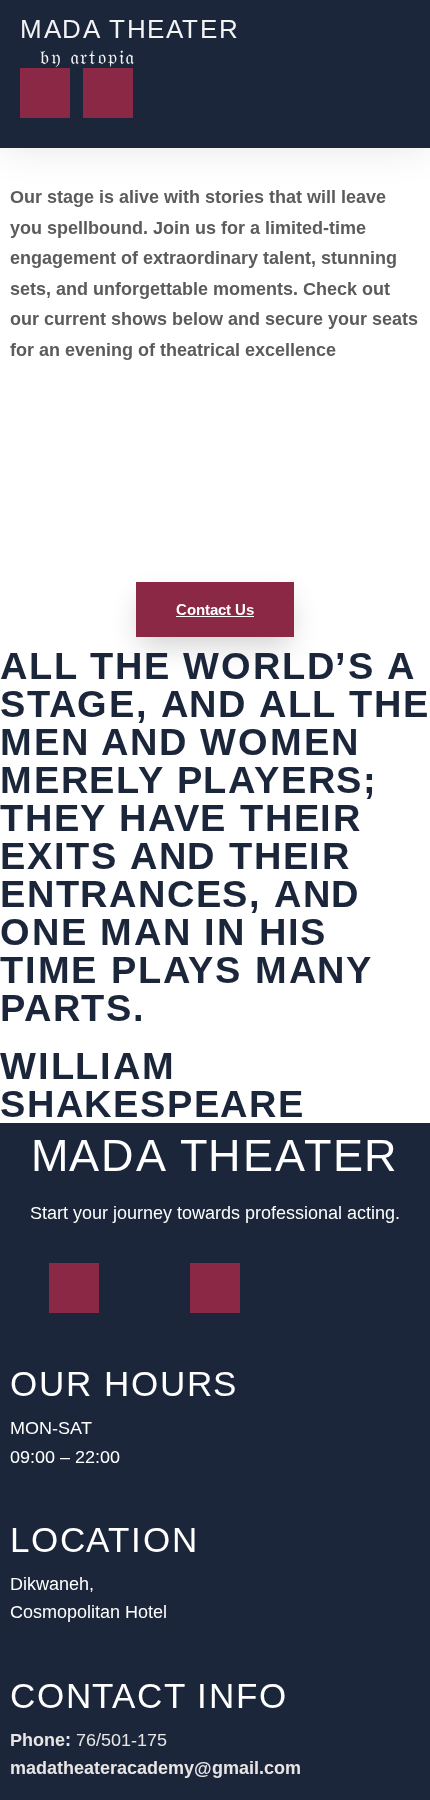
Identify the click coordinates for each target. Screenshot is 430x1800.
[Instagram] (108, 93)
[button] (357, 42)
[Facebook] (45, 93)
